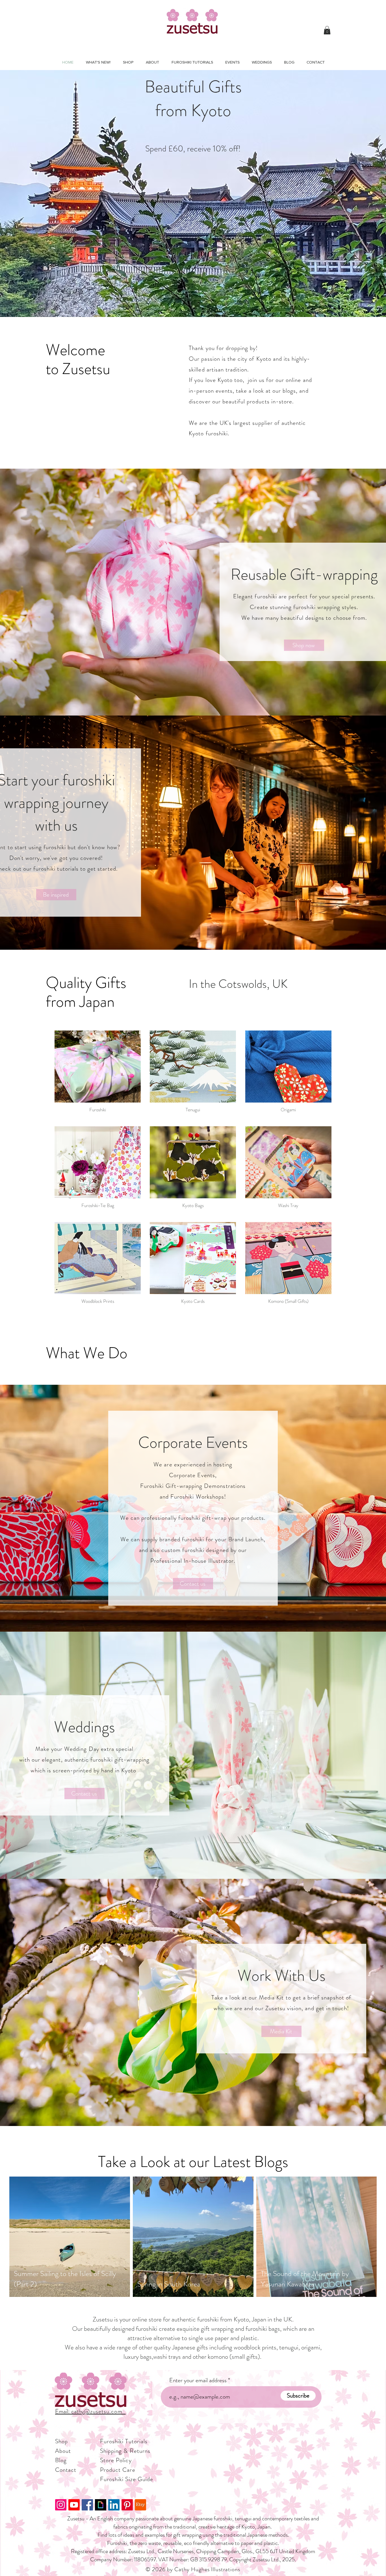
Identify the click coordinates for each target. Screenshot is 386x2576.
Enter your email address (198, 2380)
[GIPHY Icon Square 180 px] (101, 2505)
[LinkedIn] (114, 2505)
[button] (327, 30)
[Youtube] (74, 2505)
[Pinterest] (127, 2505)
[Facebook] (87, 2505)
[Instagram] (61, 2505)
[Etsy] (140, 2505)
